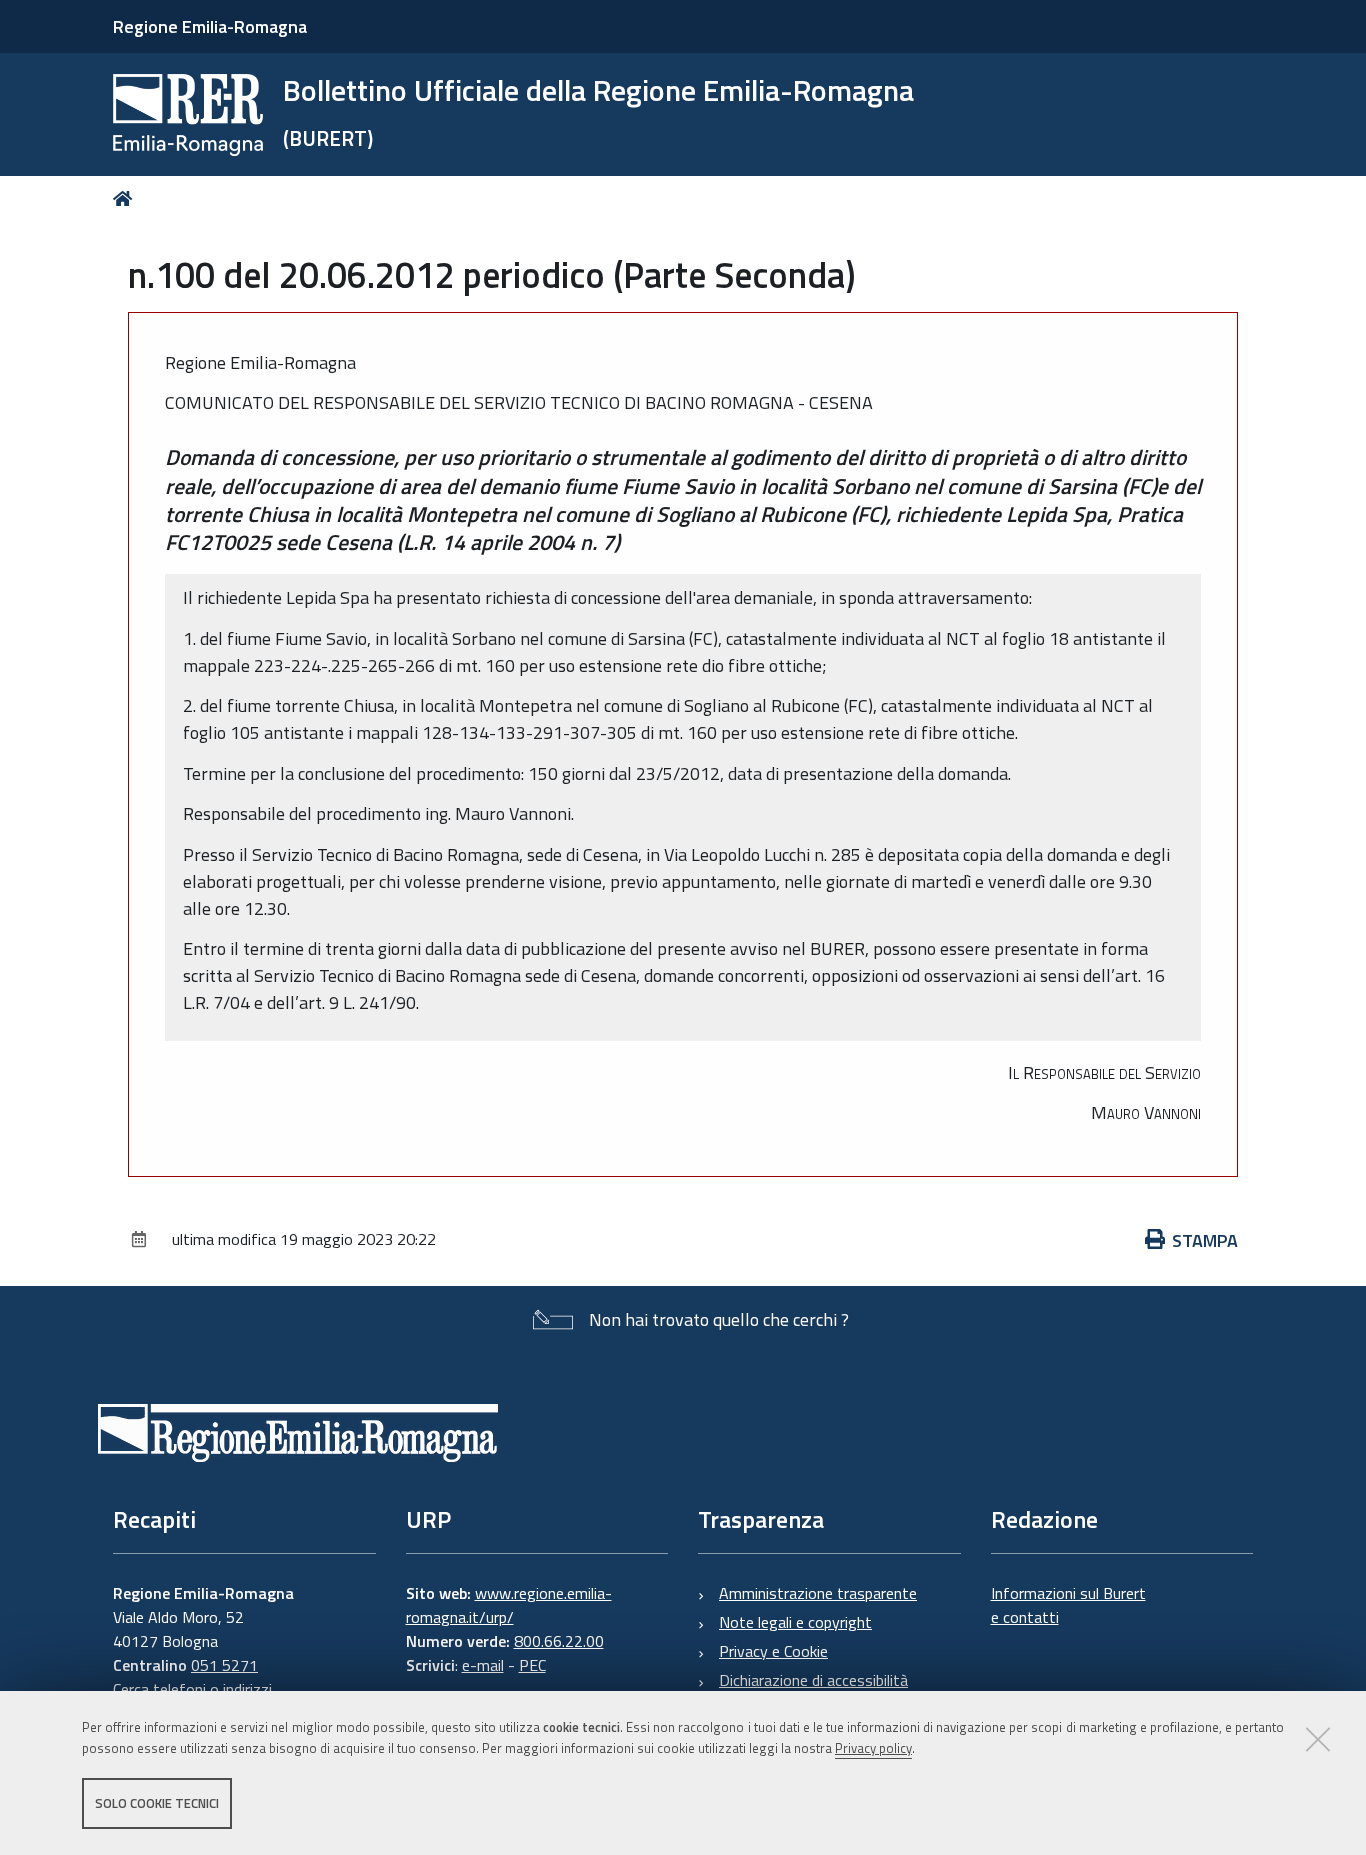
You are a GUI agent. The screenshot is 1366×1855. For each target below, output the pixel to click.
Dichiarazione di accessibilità (813, 1680)
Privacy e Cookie (773, 1651)
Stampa (1205, 1240)
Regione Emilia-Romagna (210, 26)
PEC (532, 1665)
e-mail (483, 1665)
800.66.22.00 (559, 1641)
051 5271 (224, 1665)
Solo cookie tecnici (157, 1803)
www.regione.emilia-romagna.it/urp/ (509, 1605)
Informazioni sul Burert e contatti (1068, 1605)
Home (126, 198)
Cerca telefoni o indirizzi (192, 1689)
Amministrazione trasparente (818, 1593)
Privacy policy (873, 1748)
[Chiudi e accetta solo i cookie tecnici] (1318, 1739)
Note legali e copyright (795, 1622)
